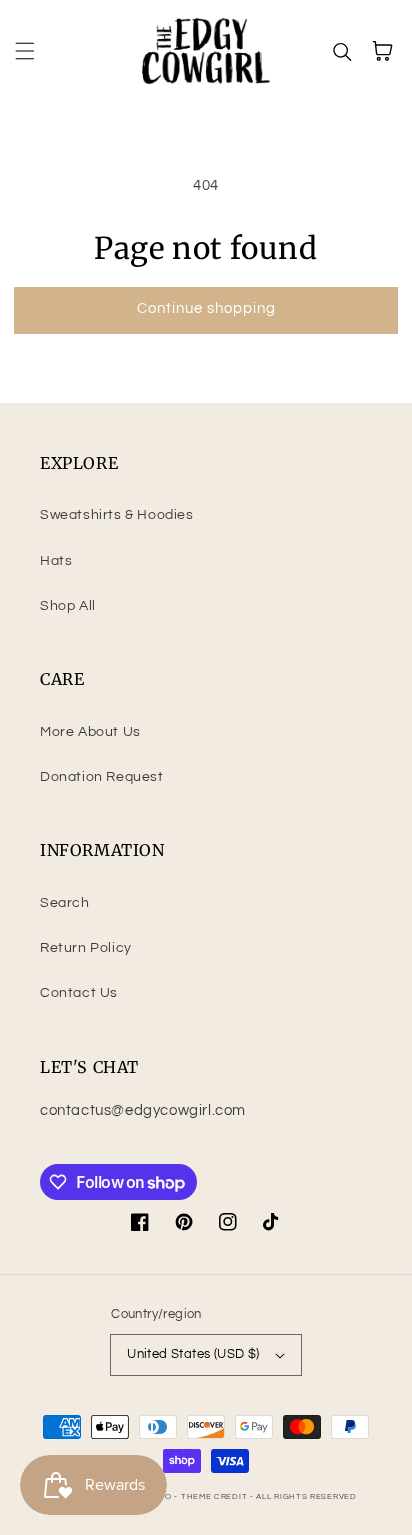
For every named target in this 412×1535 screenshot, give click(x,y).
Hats (56, 561)
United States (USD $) (193, 1354)
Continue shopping (206, 308)
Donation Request (102, 777)
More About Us (90, 732)
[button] (25, 51)
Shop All (68, 606)
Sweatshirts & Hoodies (117, 515)
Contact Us (79, 993)
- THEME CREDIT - (215, 1496)
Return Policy (86, 948)
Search (65, 903)
